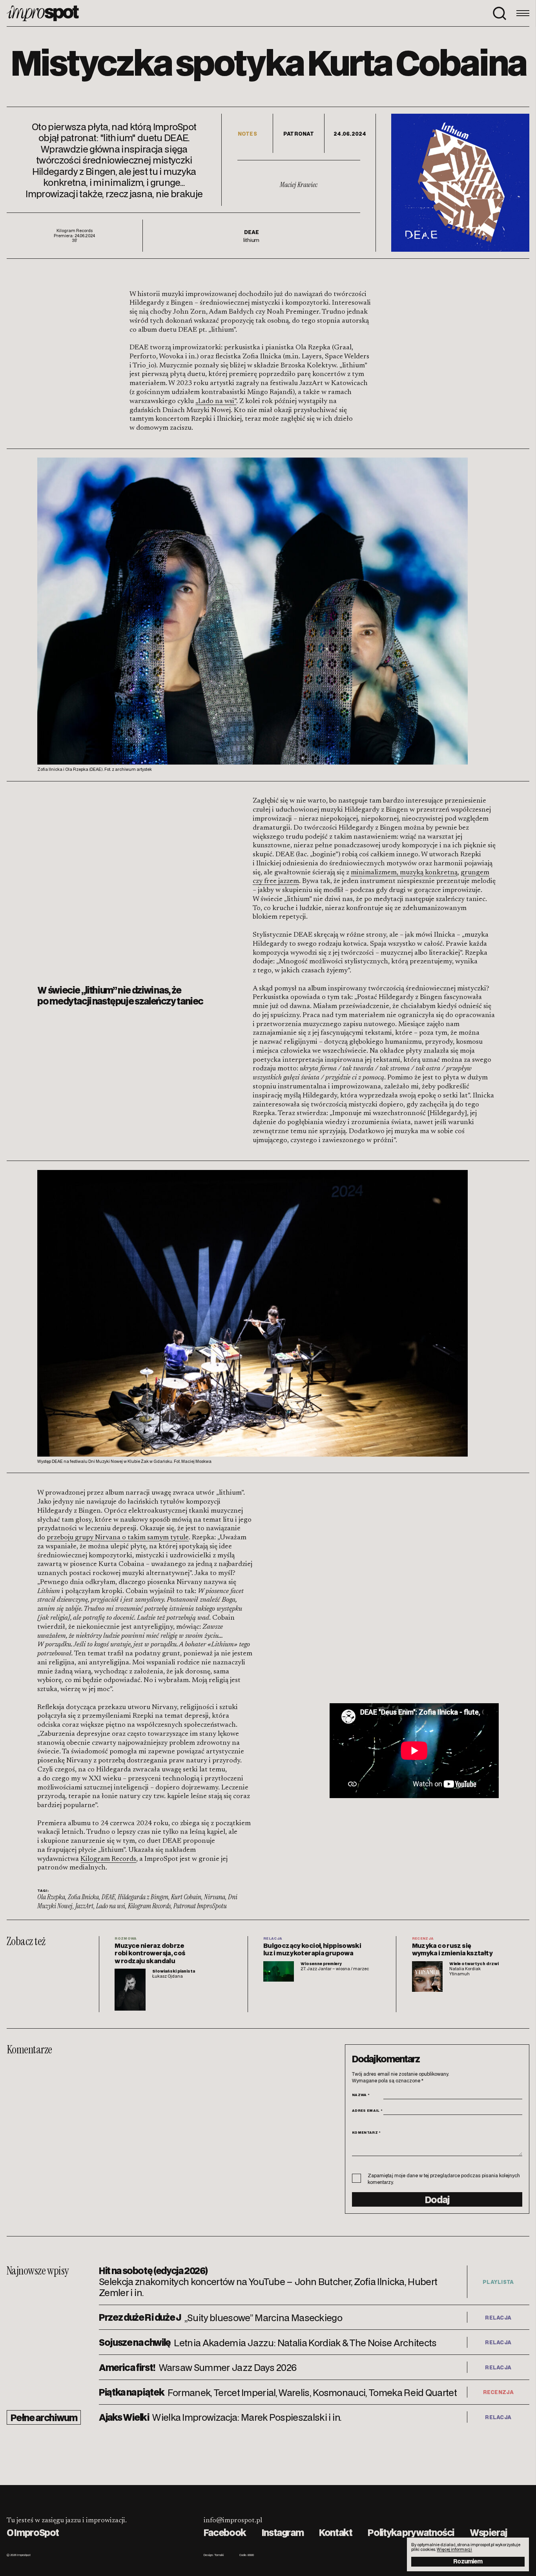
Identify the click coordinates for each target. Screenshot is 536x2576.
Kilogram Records (108, 1859)
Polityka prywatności (411, 2532)
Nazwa (361, 2095)
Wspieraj (488, 2532)
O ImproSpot (33, 2532)
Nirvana (215, 1897)
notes (247, 134)
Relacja (498, 2317)
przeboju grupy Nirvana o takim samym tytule (118, 1538)
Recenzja (498, 2392)
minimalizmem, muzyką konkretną (404, 873)
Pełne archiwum (44, 2417)
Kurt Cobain (186, 1897)
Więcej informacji (454, 2549)
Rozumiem (468, 2561)
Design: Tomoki (214, 2555)
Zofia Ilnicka (83, 1897)
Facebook (225, 2532)
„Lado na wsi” (216, 401)
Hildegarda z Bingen (143, 1897)
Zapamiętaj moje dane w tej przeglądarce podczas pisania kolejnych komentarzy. (444, 2179)
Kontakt (335, 2532)
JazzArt (84, 1906)
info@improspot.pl (233, 2521)
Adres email (367, 2110)
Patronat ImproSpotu (200, 1906)
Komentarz (366, 2132)
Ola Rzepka (51, 1897)
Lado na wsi (111, 1906)
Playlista (498, 2282)
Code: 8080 (247, 2555)
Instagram (283, 2532)
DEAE (108, 1897)
